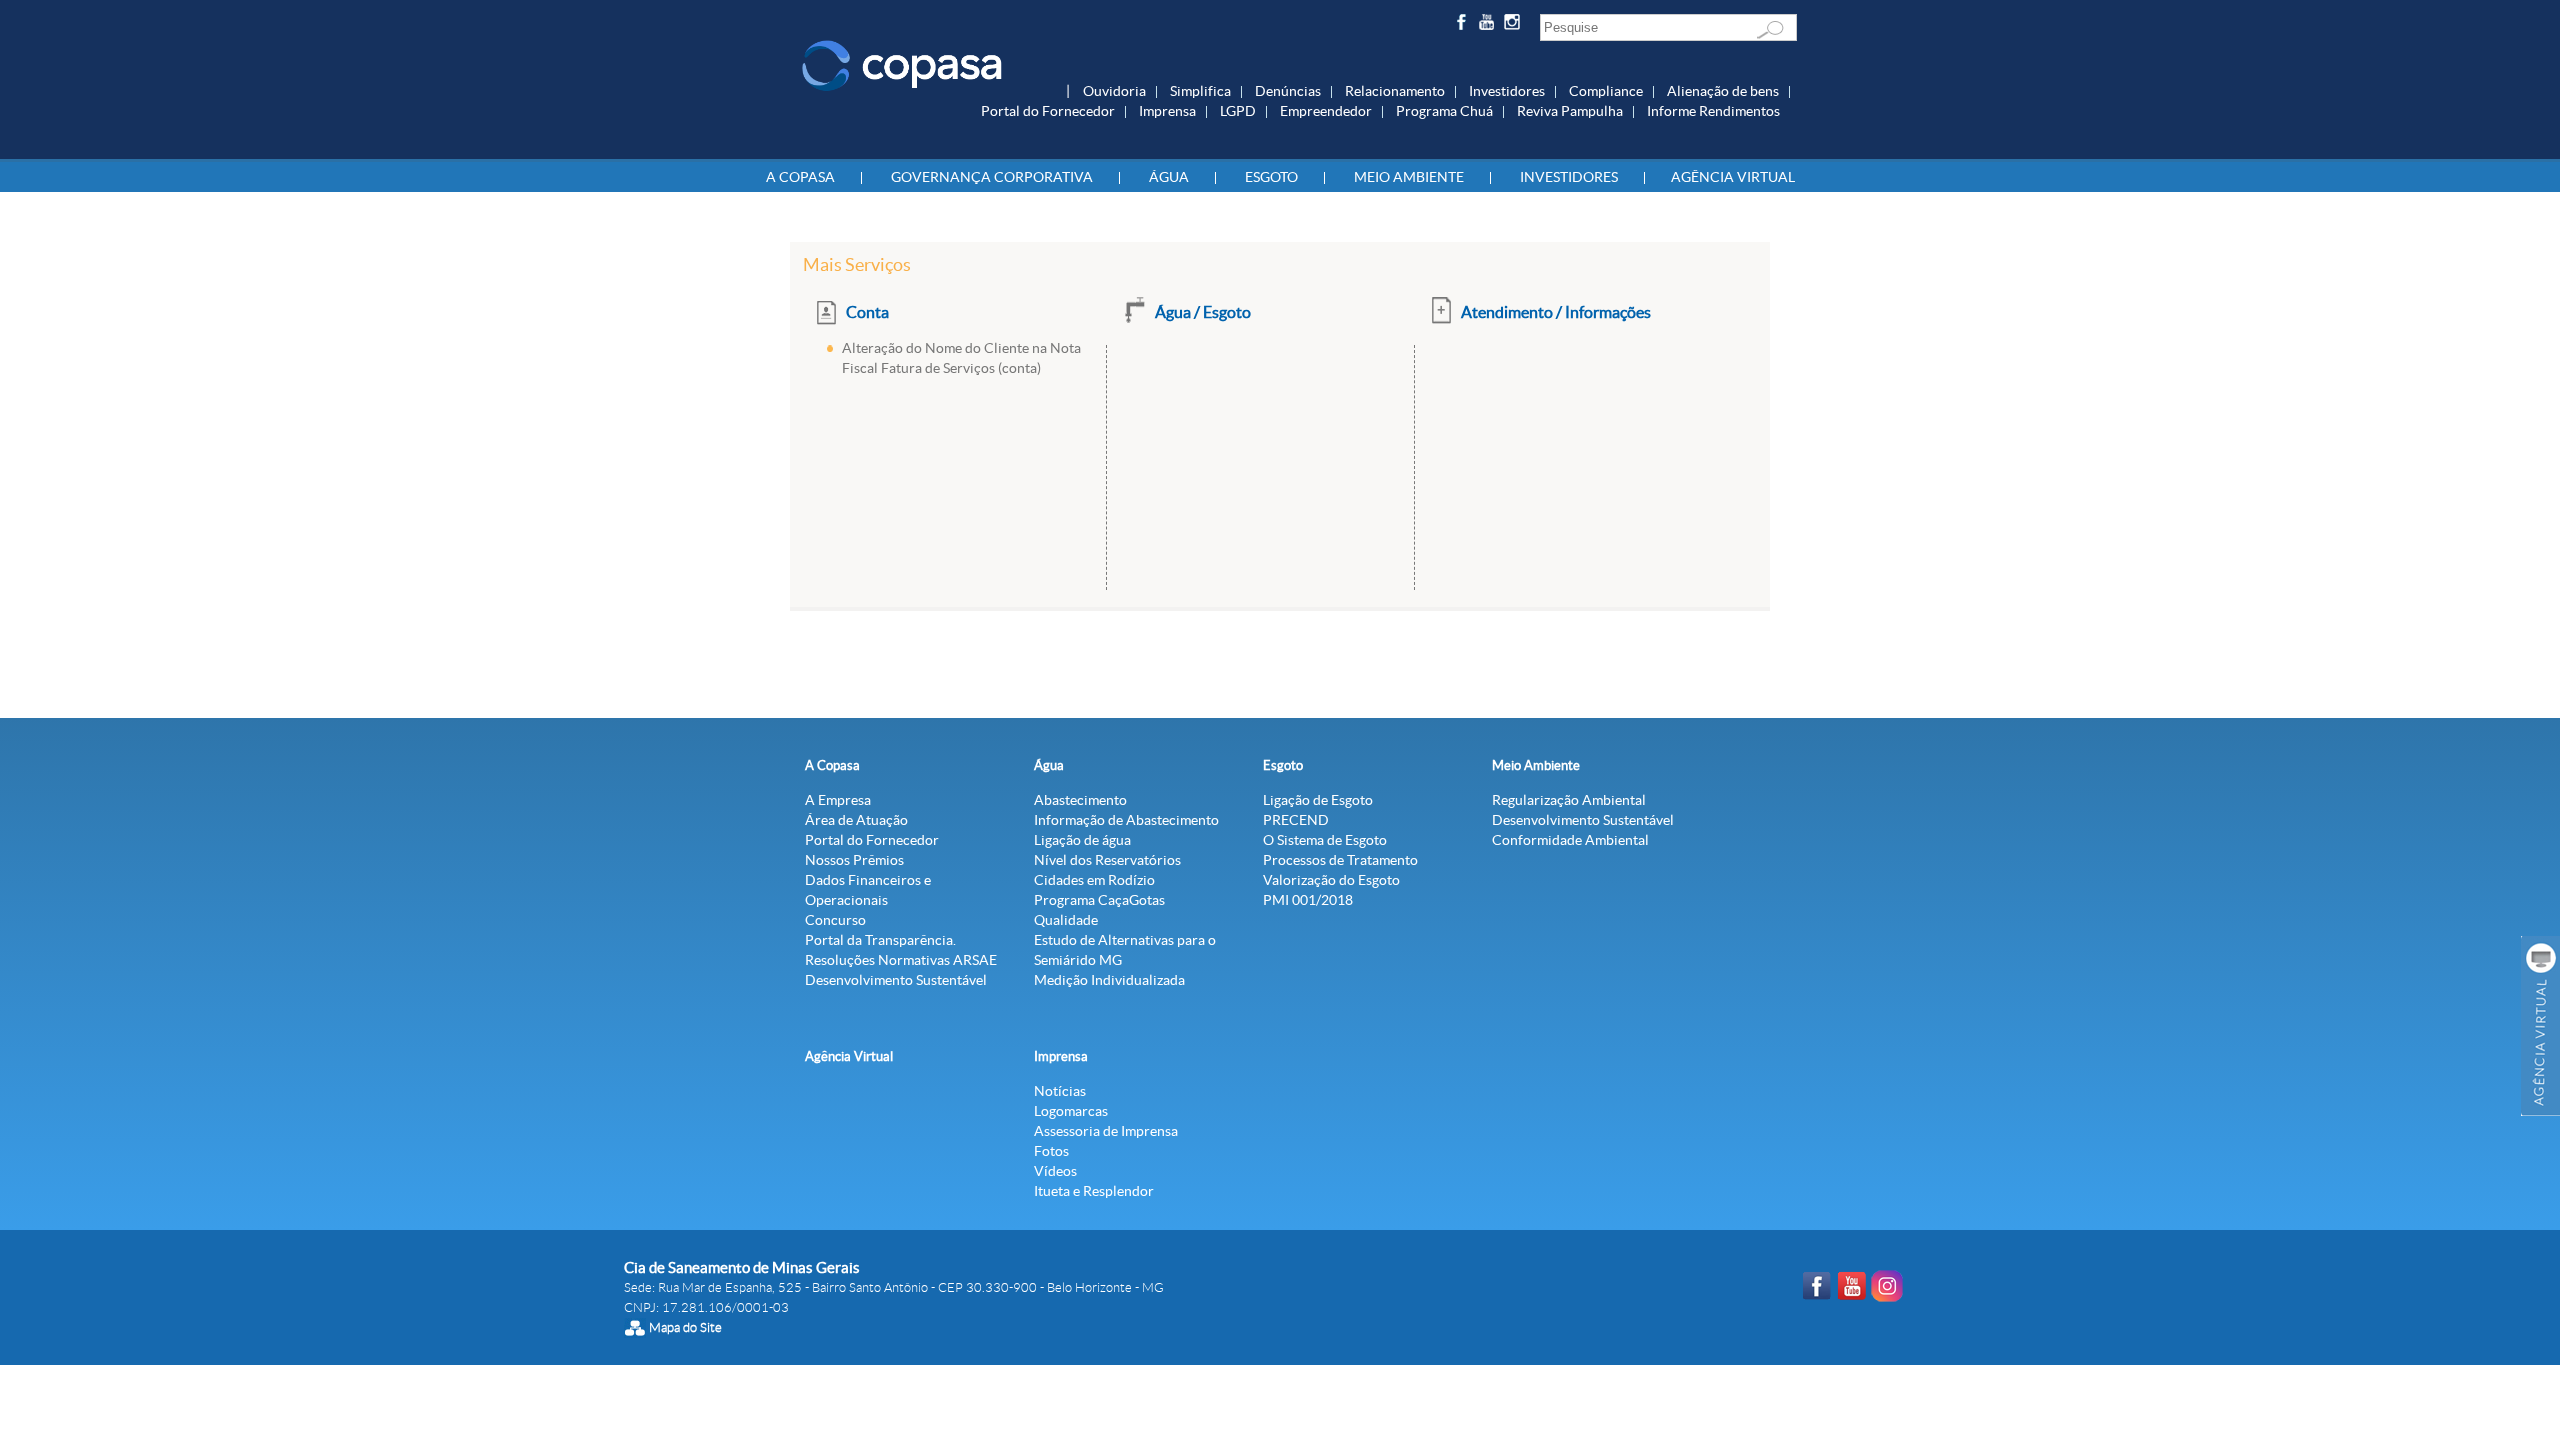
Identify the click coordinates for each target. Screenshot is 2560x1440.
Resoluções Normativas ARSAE (901, 960)
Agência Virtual (1733, 177)
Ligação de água (1082, 840)
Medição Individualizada (1109, 980)
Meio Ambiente (1409, 177)
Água (1169, 177)
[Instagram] (1515, 25)
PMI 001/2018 (1308, 900)
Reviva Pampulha (1570, 111)
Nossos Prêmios (854, 860)
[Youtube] (1489, 25)
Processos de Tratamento (1340, 860)
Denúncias (1288, 91)
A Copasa (800, 177)
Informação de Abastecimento (1126, 820)
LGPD (1238, 111)
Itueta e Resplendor (1094, 1191)
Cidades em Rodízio (1094, 880)
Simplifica (1200, 91)
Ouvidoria (1114, 91)
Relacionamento (1395, 91)
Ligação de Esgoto (1318, 800)
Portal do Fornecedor (1048, 111)
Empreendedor (1326, 111)
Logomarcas (1071, 1111)
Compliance (1606, 91)
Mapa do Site (685, 1327)
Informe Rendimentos (1713, 111)
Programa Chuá (1444, 111)
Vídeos (1055, 1171)
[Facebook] (1463, 25)
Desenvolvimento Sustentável (896, 980)
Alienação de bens (1723, 91)
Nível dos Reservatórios (1107, 860)
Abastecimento (1080, 800)
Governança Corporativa (992, 177)
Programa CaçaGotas (1099, 900)
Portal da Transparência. (880, 940)
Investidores (1507, 91)
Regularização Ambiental (1569, 800)
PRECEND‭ (1296, 820)
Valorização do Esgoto (1331, 880)
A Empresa (838, 800)
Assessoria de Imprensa (1106, 1131)
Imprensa (1167, 111)
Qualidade (1066, 920)
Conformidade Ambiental (1570, 840)
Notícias (1060, 1091)
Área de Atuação (856, 820)
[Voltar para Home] (902, 64)
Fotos (1051, 1151)
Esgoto (1271, 177)
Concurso (835, 920)
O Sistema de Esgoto (1325, 840)
